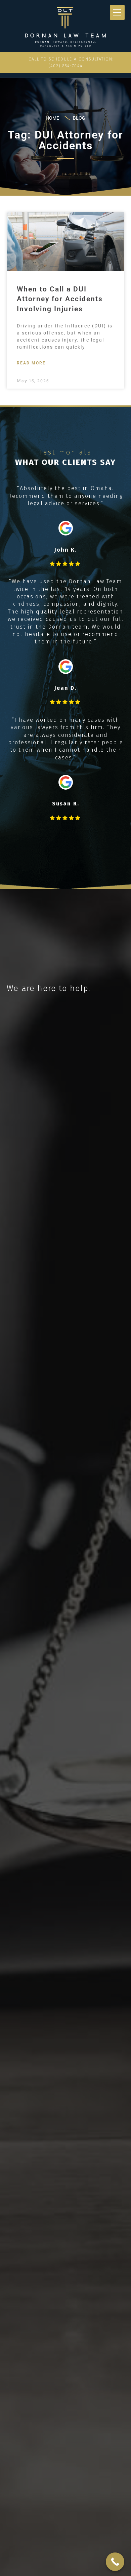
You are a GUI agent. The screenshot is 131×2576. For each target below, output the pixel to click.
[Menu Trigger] (117, 12)
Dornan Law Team (47, 27)
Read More (31, 363)
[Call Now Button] (115, 2562)
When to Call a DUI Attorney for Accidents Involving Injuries (60, 299)
